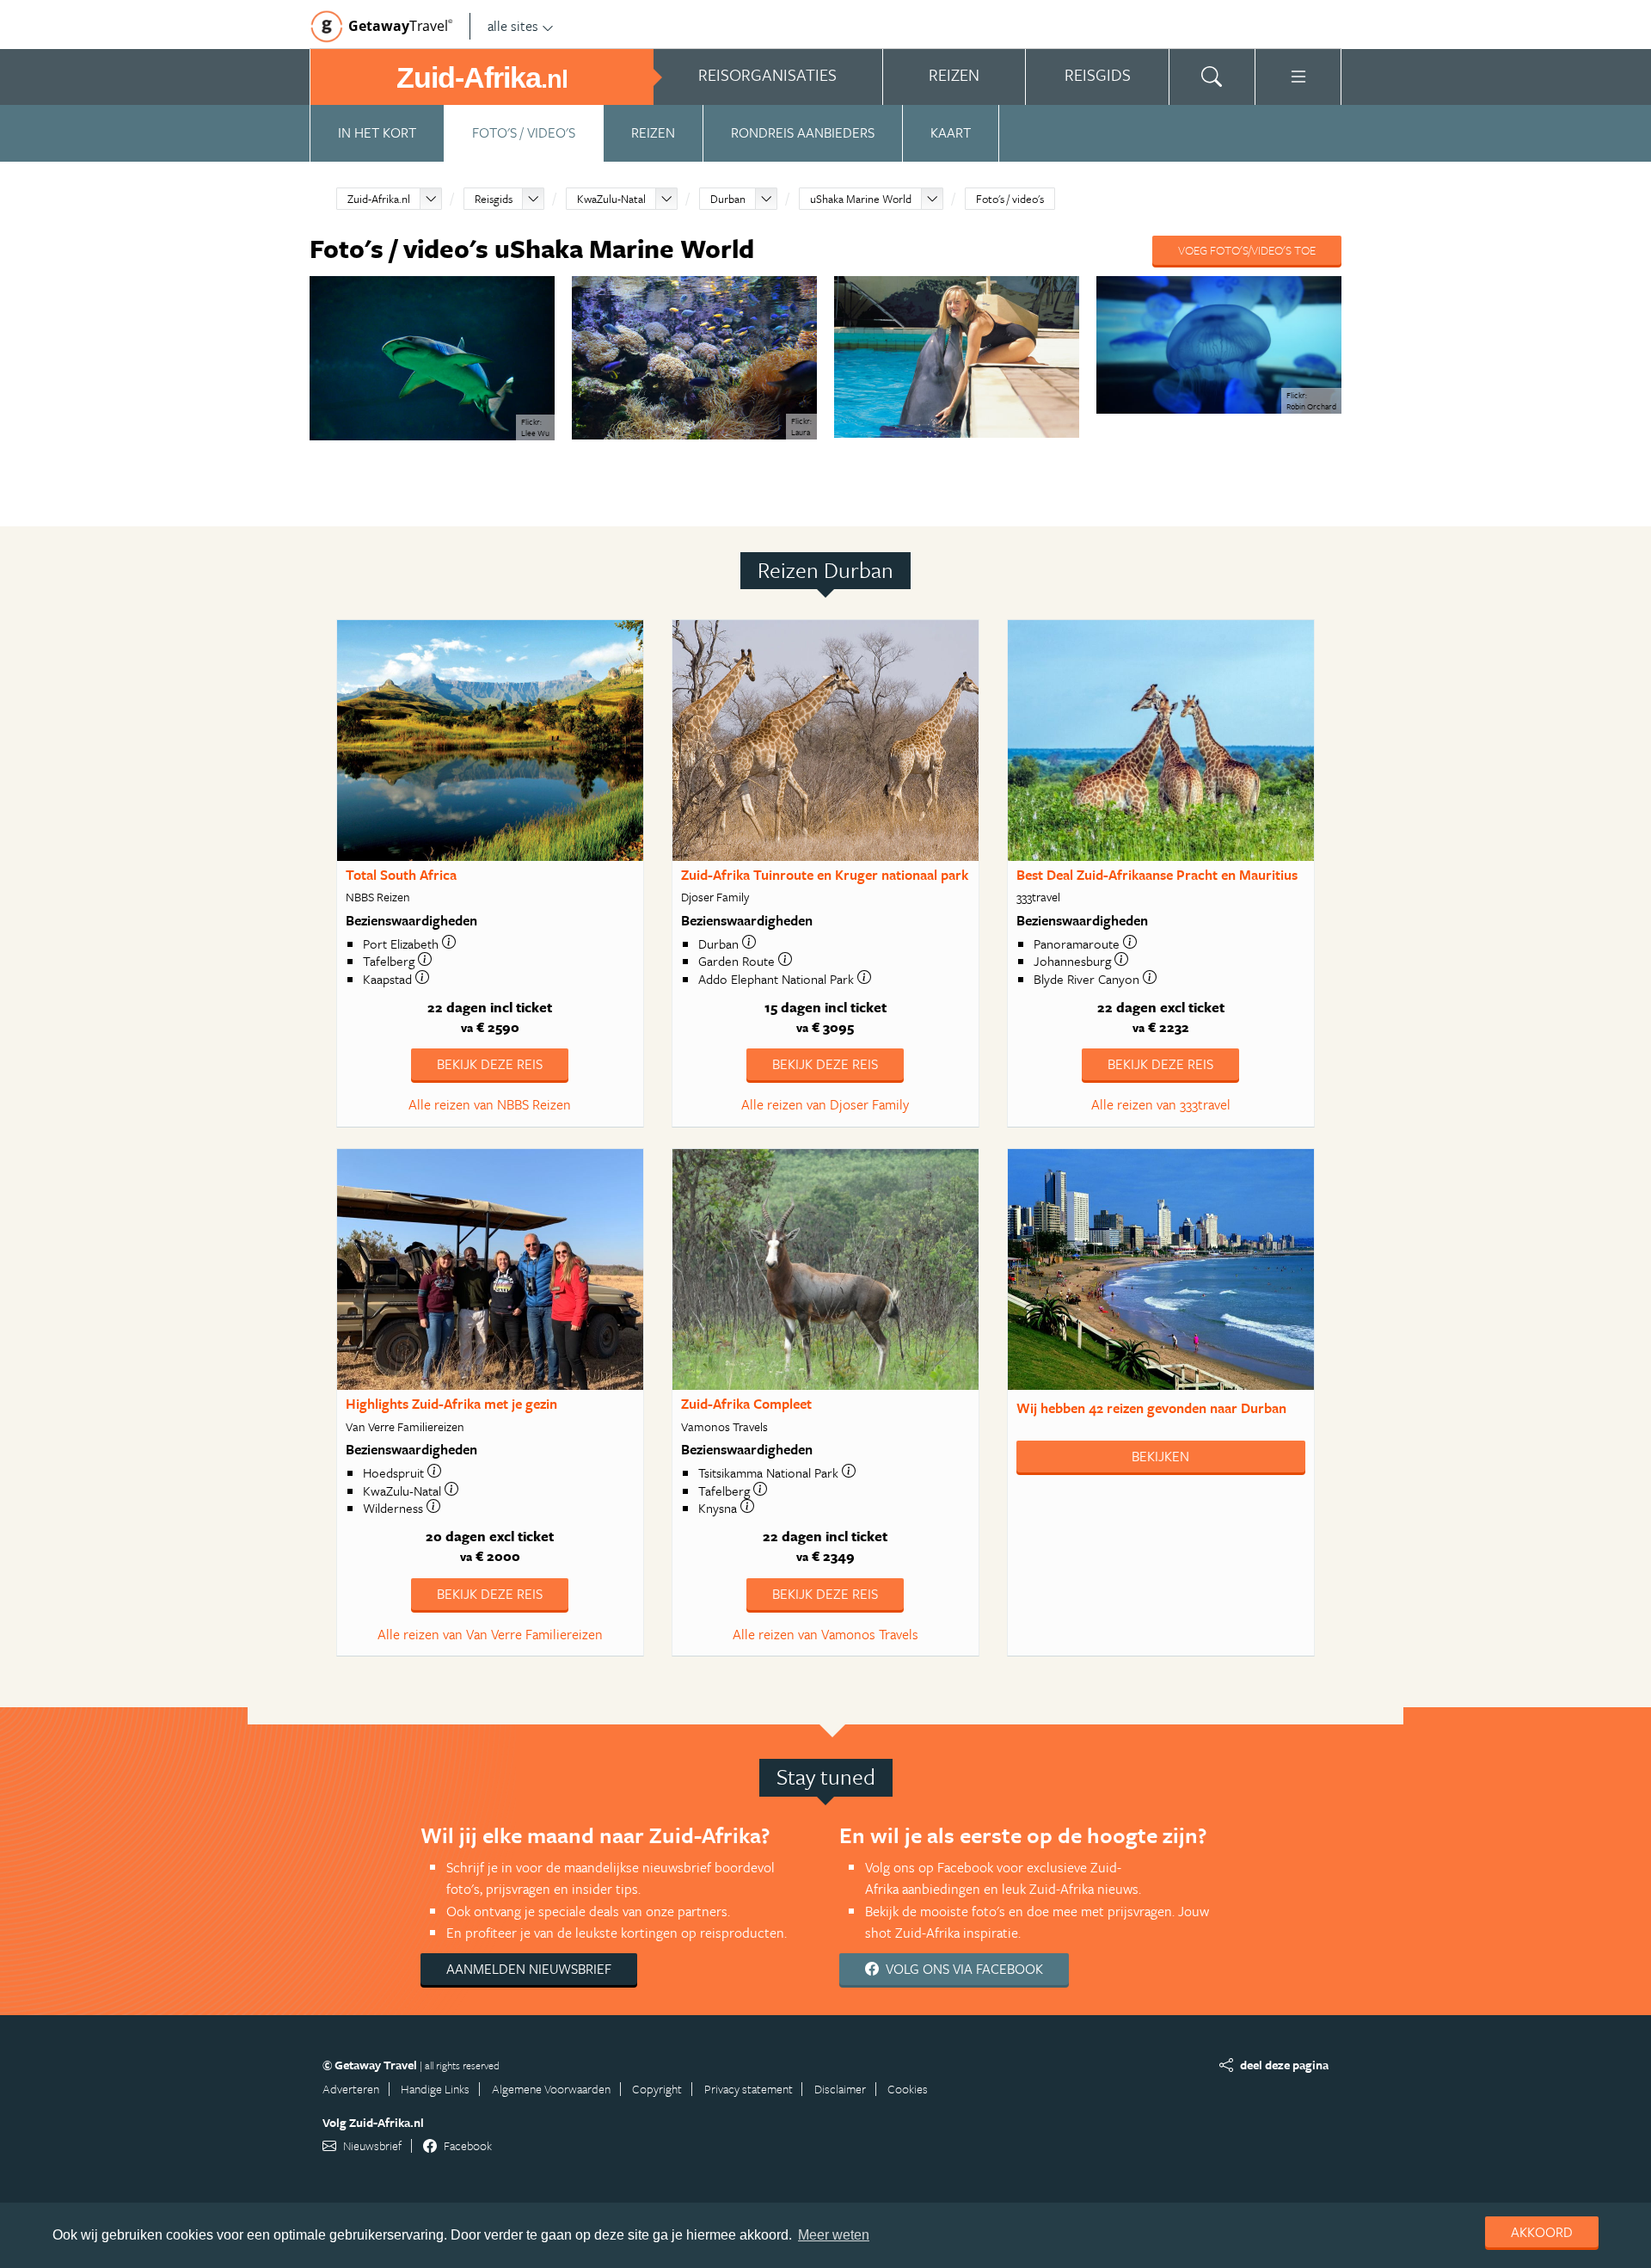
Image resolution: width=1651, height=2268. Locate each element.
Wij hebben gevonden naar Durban (1151, 1408)
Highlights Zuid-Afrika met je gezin (451, 1404)
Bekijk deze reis (490, 1064)
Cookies (908, 2089)
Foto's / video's (524, 132)
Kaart (951, 132)
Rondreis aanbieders (803, 132)
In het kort (377, 132)
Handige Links (435, 2089)
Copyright (657, 2089)
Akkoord (1542, 2232)
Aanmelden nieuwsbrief (529, 1969)
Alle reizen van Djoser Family (825, 1104)
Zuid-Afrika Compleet (746, 1404)
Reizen (653, 132)
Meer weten (834, 2235)
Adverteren (351, 2089)
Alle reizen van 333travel (1161, 1104)
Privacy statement (749, 2089)
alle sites (513, 26)
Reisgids (494, 199)
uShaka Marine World (861, 199)
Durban (728, 199)
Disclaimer (840, 2089)
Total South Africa (401, 875)
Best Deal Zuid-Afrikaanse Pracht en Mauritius (1157, 875)
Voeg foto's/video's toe (1247, 250)
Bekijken (1160, 1456)
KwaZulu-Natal (611, 199)
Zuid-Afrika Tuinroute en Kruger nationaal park (825, 875)
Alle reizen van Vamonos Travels (825, 1634)
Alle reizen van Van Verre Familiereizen (490, 1634)
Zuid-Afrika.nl (379, 199)
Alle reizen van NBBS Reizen (490, 1104)
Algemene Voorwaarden (551, 2089)
